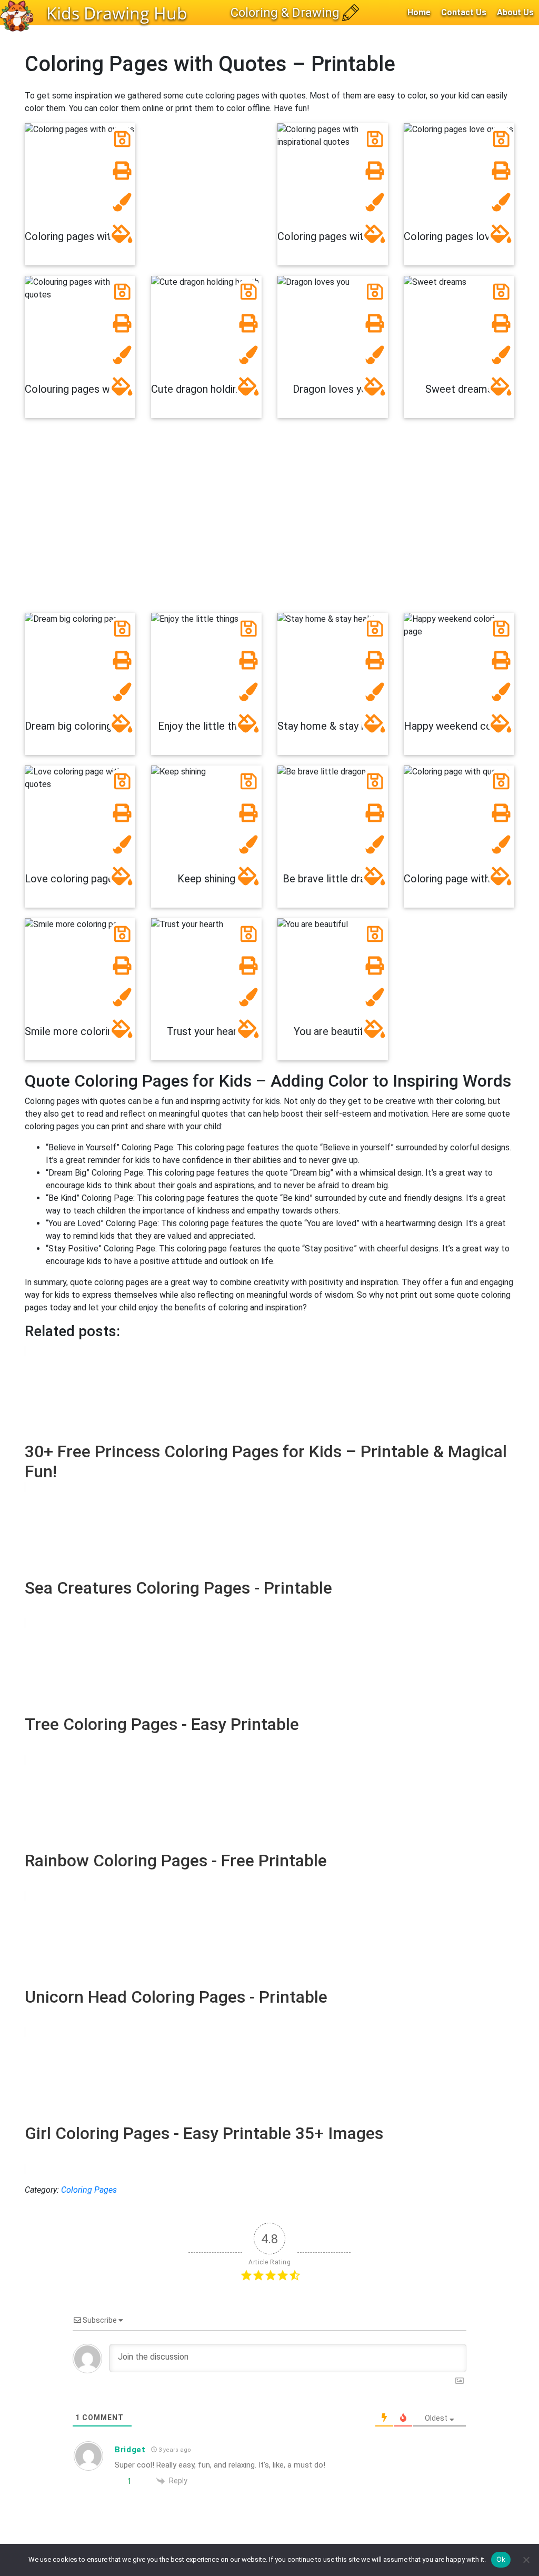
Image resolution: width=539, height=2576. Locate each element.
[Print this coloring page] (122, 171)
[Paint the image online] (122, 234)
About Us (515, 12)
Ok (501, 2559)
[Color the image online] (122, 202)
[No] (526, 2560)
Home (419, 12)
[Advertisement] (269, 521)
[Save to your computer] (122, 139)
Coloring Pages (89, 2190)
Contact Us (464, 12)
